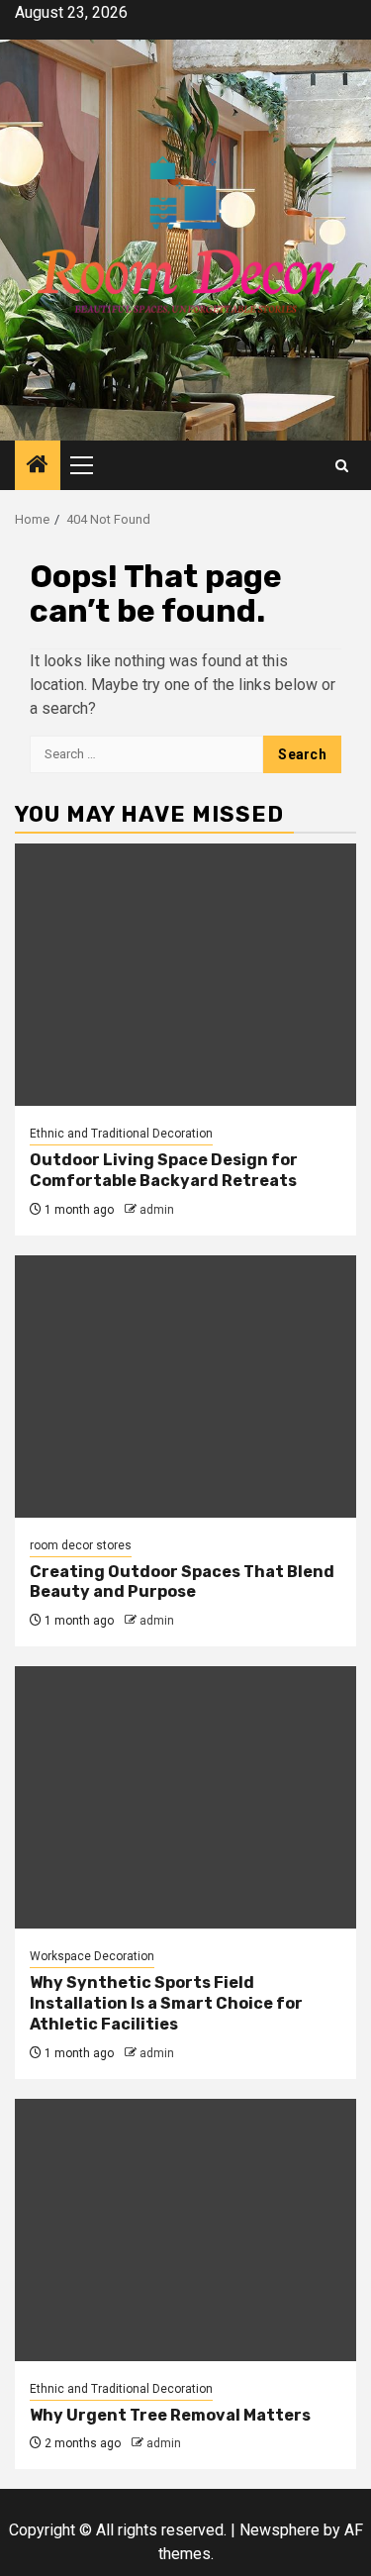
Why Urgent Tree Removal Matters (170, 2415)
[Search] (342, 466)
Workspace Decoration (92, 1956)
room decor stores (81, 1545)
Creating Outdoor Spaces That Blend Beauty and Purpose (182, 1582)
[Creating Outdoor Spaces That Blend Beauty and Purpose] (185, 1387)
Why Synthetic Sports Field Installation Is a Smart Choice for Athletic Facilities (166, 2003)
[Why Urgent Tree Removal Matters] (185, 2230)
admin (157, 1210)
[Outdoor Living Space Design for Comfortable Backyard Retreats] (185, 975)
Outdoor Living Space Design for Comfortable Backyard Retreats (164, 1170)
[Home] (38, 466)
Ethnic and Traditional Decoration (121, 1134)
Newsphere (279, 2530)
